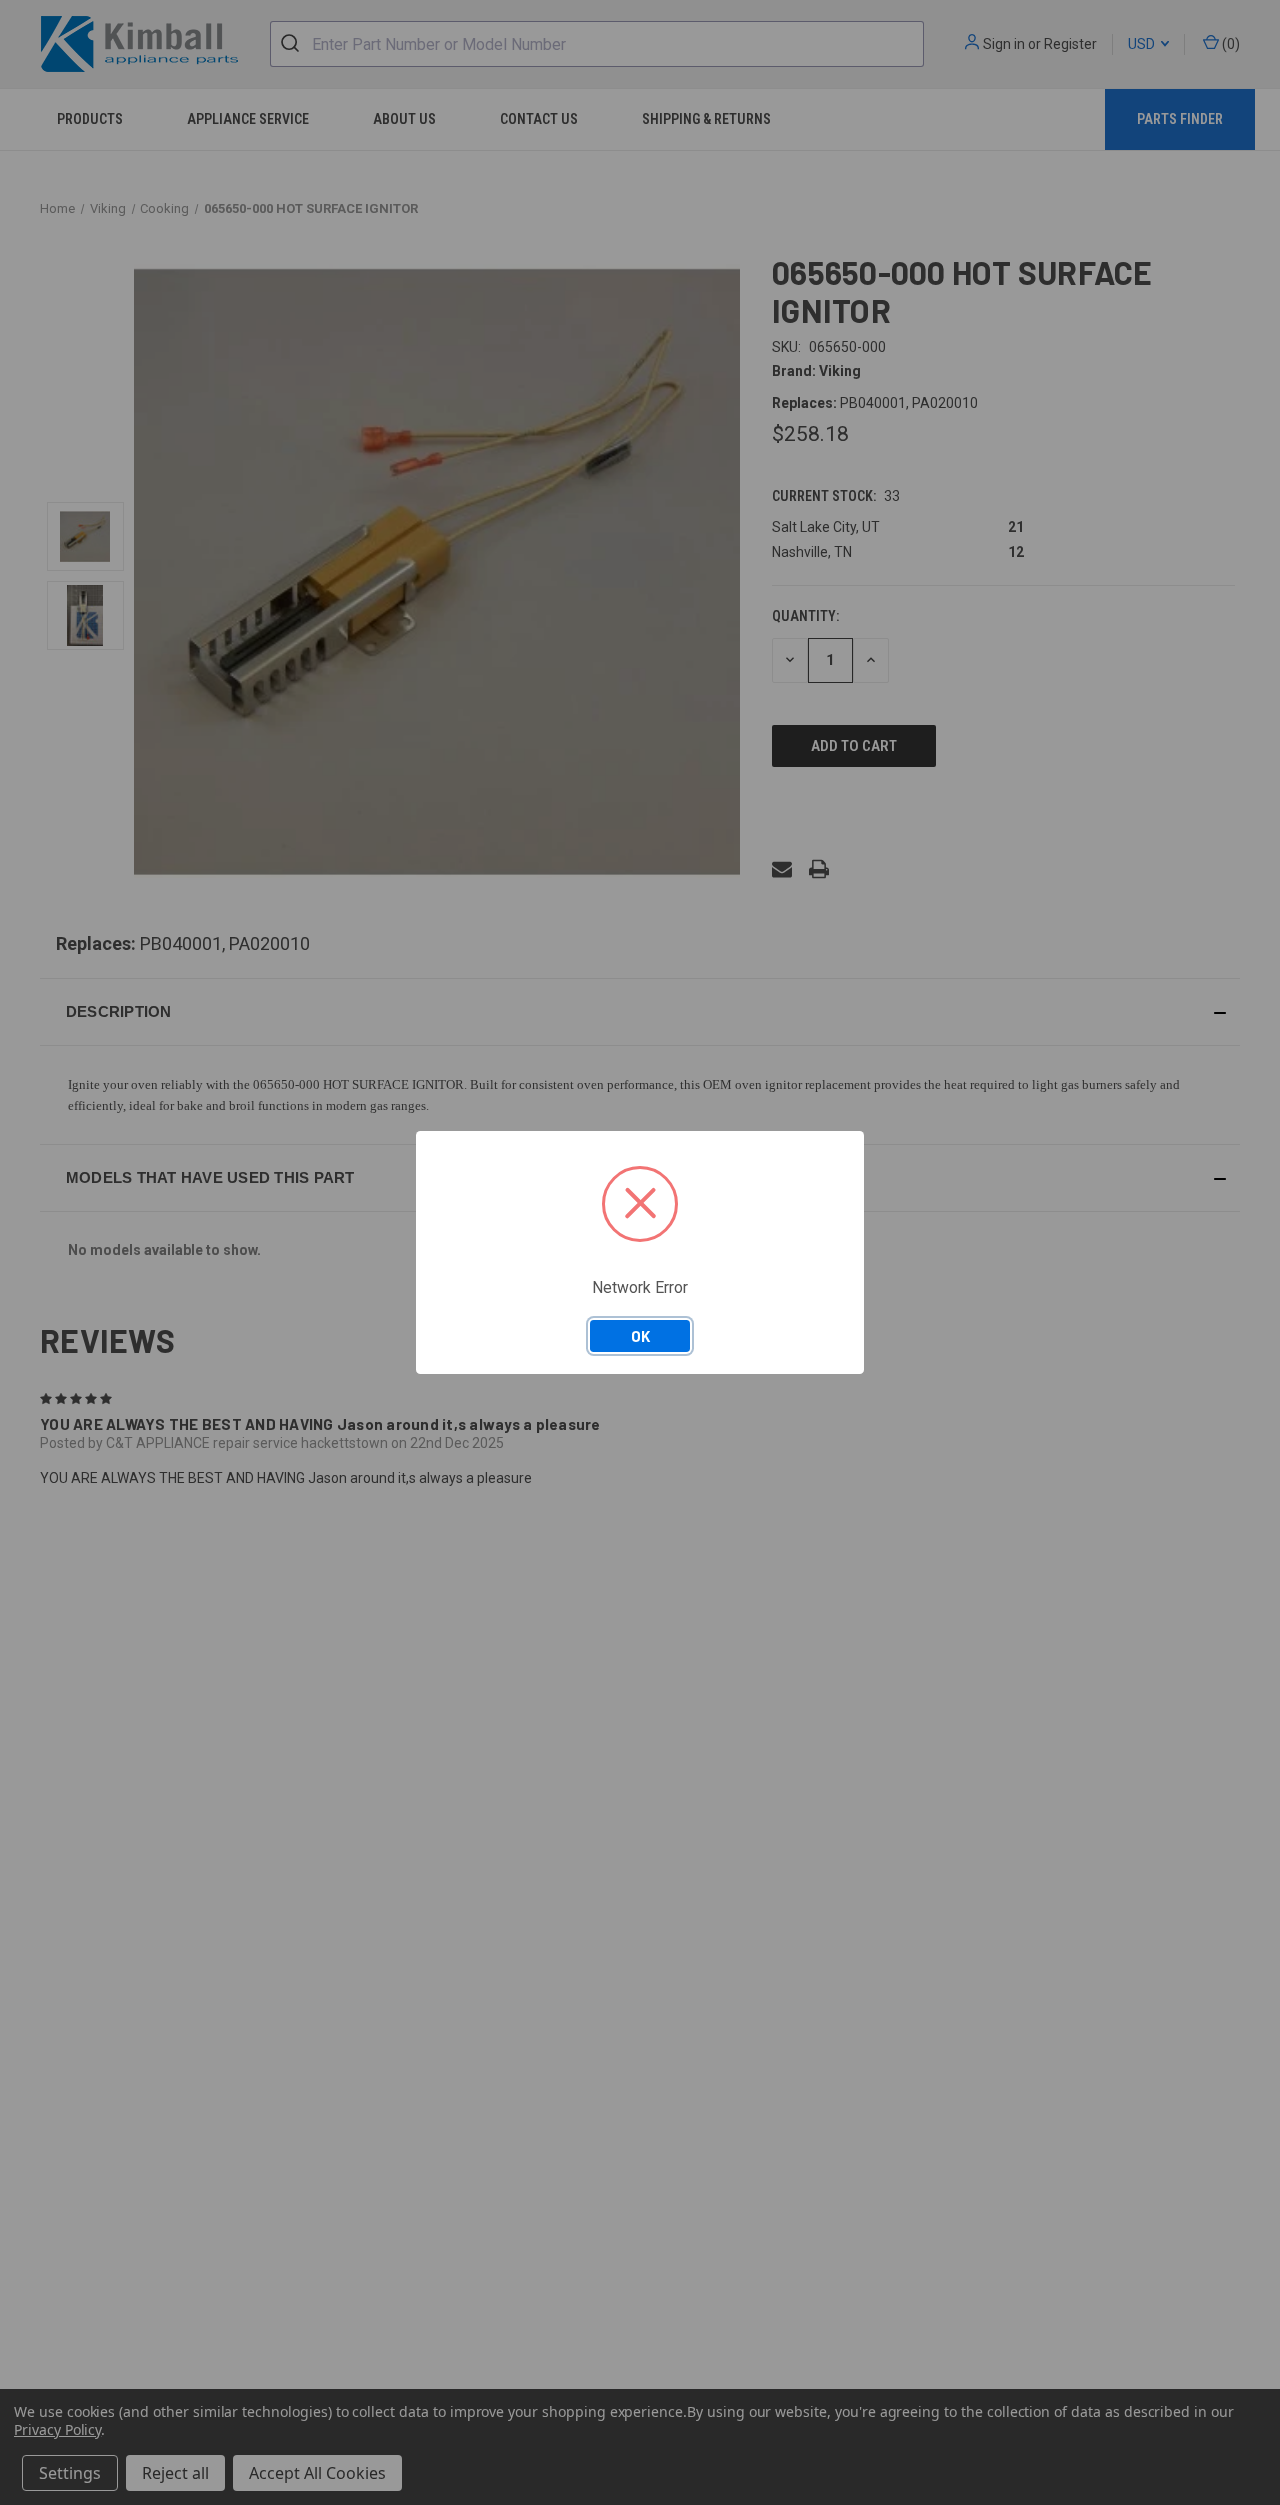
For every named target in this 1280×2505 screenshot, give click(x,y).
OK (640, 1336)
